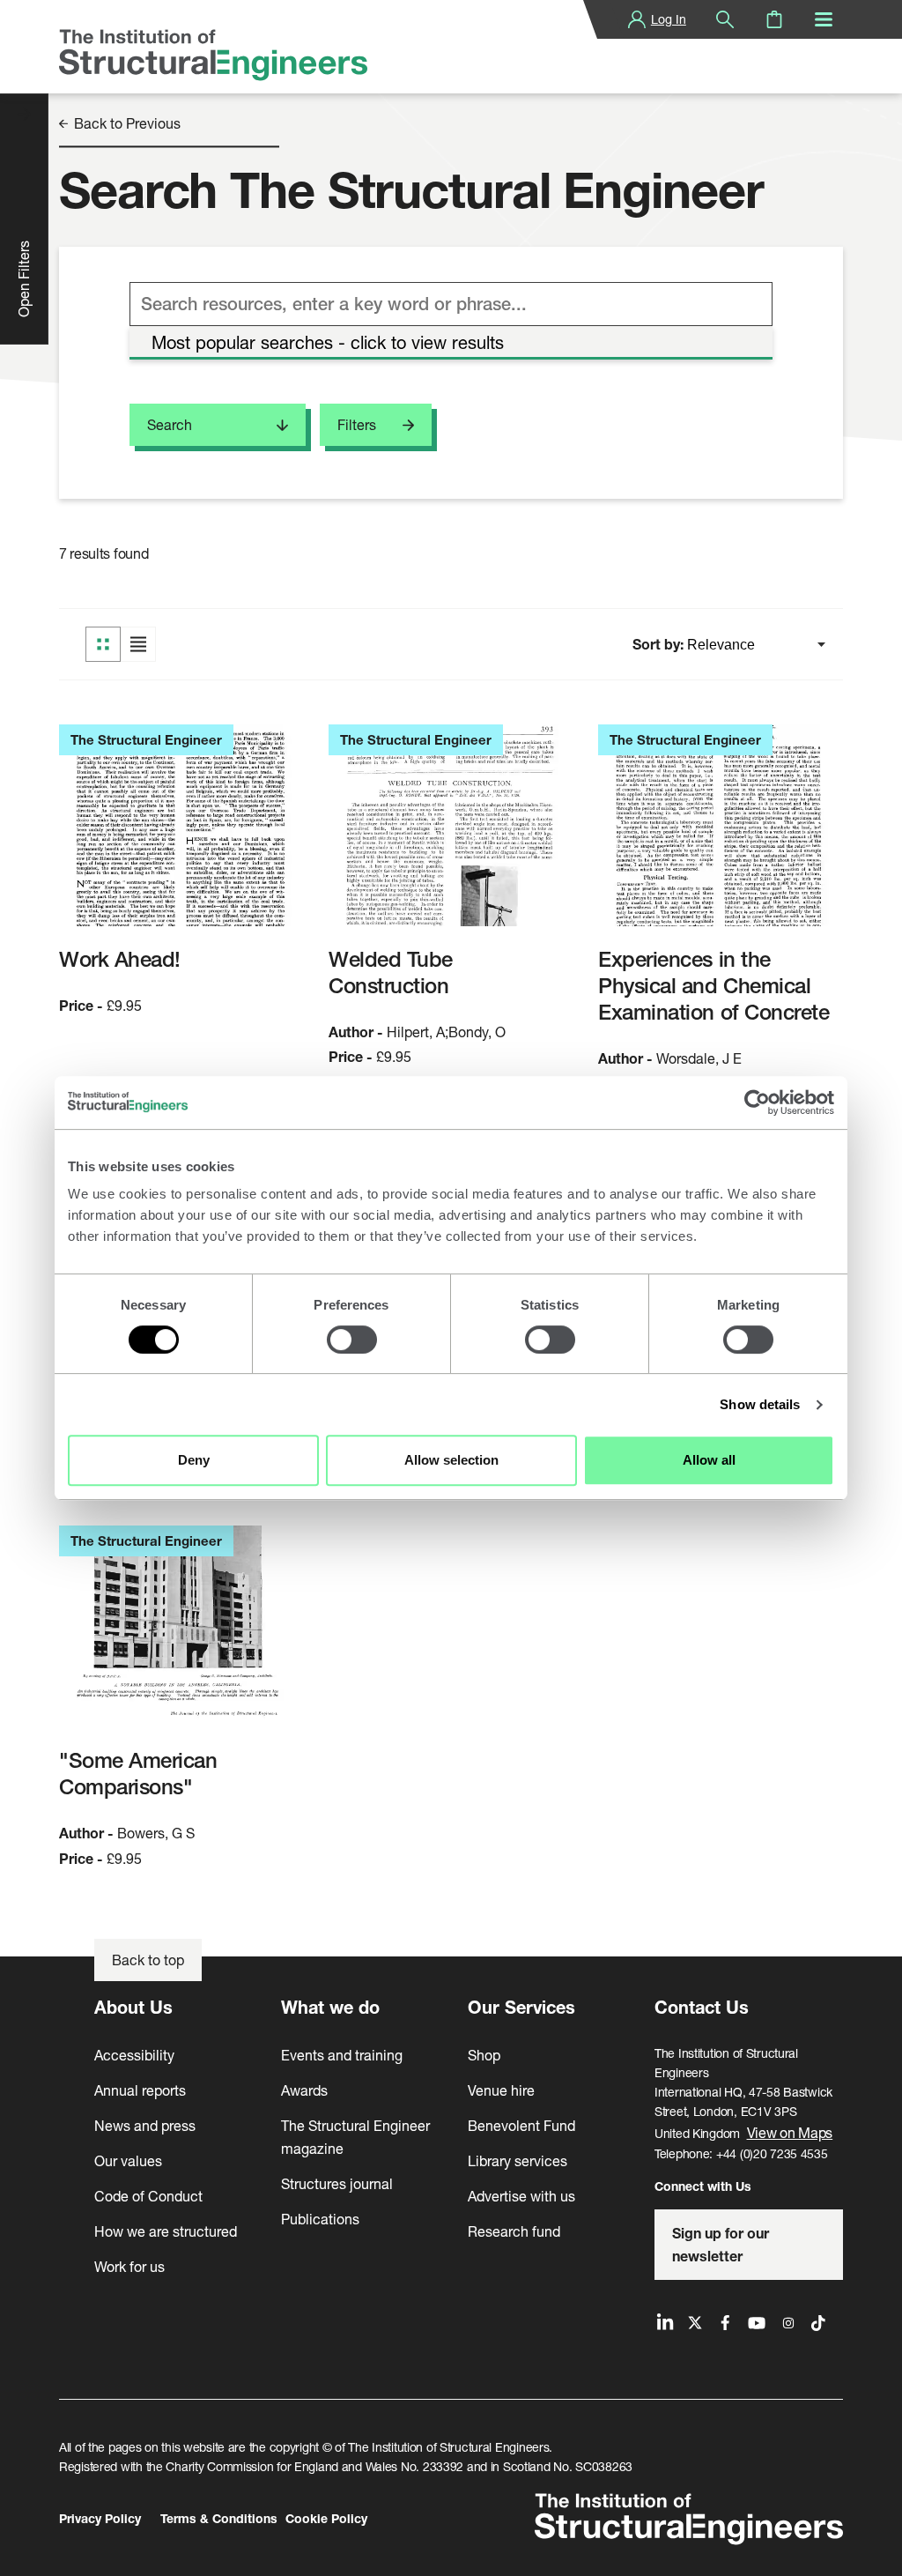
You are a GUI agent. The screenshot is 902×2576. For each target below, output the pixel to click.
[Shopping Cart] (774, 19)
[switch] (352, 1340)
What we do (330, 2007)
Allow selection (451, 1460)
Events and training (342, 2055)
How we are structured (166, 2231)
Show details (760, 1404)
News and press (145, 2125)
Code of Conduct (148, 2196)
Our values (128, 2160)
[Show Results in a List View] (138, 644)
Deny (194, 1460)
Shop (484, 2055)
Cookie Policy (326, 2518)
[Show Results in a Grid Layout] (103, 644)
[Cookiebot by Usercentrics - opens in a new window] (757, 1102)
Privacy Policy (100, 2518)
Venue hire (501, 2090)
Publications (320, 2219)
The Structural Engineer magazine (355, 2137)
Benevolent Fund (521, 2125)
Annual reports (140, 2090)
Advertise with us (521, 2196)
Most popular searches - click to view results (328, 342)
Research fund (514, 2231)
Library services (518, 2160)
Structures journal (337, 2183)
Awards (304, 2090)
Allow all (709, 1460)
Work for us (129, 2266)
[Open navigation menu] (824, 19)
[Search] (725, 19)
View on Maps (790, 2132)
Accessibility (134, 2055)
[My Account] (637, 19)
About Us (133, 2007)
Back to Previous (126, 124)
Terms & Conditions (219, 2518)
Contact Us (702, 2007)
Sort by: (660, 644)
